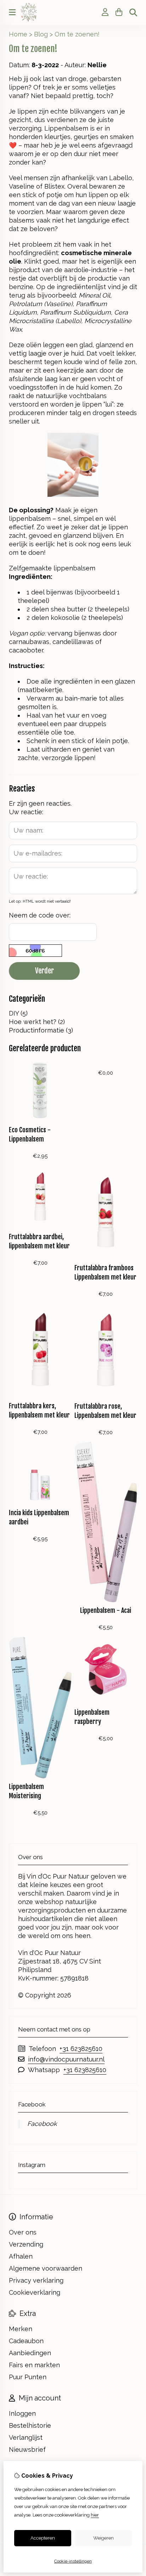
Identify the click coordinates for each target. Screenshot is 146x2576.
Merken (21, 2329)
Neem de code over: (40, 915)
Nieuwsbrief (27, 2449)
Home (18, 34)
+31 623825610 (81, 2049)
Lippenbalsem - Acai (106, 1610)
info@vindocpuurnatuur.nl (66, 2059)
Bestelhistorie (30, 2425)
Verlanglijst (26, 2437)
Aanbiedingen (30, 2353)
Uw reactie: (26, 812)
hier (95, 2515)
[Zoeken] (133, 12)
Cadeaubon (26, 2341)
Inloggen (22, 2413)
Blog (41, 34)
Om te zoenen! (77, 34)
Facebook (42, 2124)
